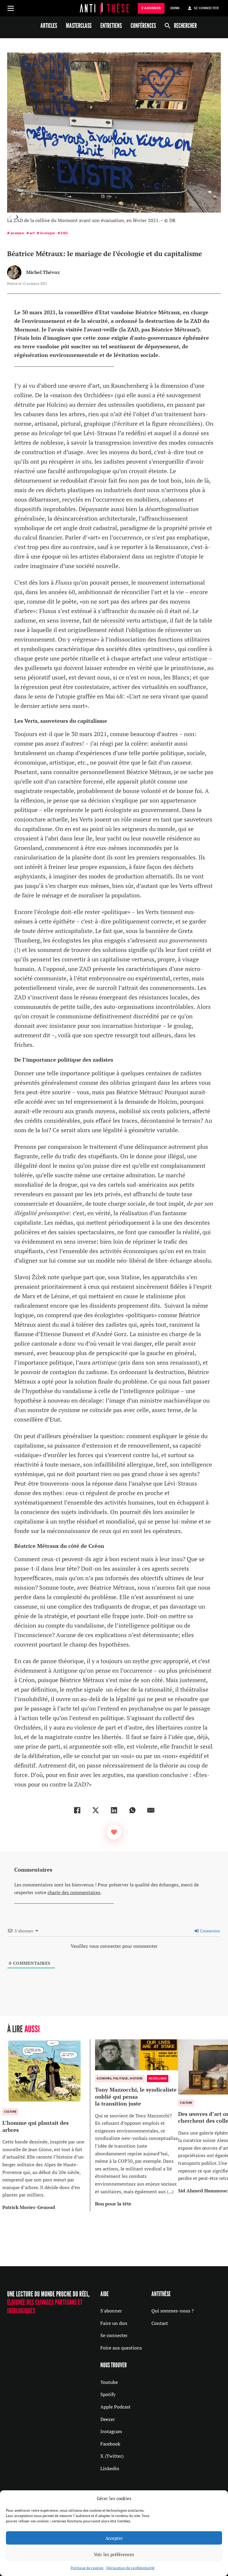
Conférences (143, 25)
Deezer (108, 2419)
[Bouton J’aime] (114, 1832)
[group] (46, 2125)
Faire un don (114, 2323)
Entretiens (111, 25)
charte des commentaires (74, 1892)
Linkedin (110, 2468)
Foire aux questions (121, 2348)
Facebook (110, 2444)
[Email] (151, 1810)
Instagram (111, 2431)
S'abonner (111, 2311)
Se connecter (114, 2335)
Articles (49, 25)
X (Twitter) (112, 2456)
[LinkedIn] (114, 1810)
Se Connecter (206, 8)
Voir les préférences (114, 2554)
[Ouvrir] (11, 8)
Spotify (108, 2394)
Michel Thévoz (43, 272)
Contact (160, 2323)
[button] (17, 217)
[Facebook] (77, 1810)
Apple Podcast (115, 2407)
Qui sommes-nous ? (173, 2311)
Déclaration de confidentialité (130, 2568)
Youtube (109, 2382)
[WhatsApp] (132, 1810)
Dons (175, 8)
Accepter (114, 2538)
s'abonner (151, 8)
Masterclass (79, 25)
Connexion (210, 1931)
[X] (96, 1810)
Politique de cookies (87, 2568)
